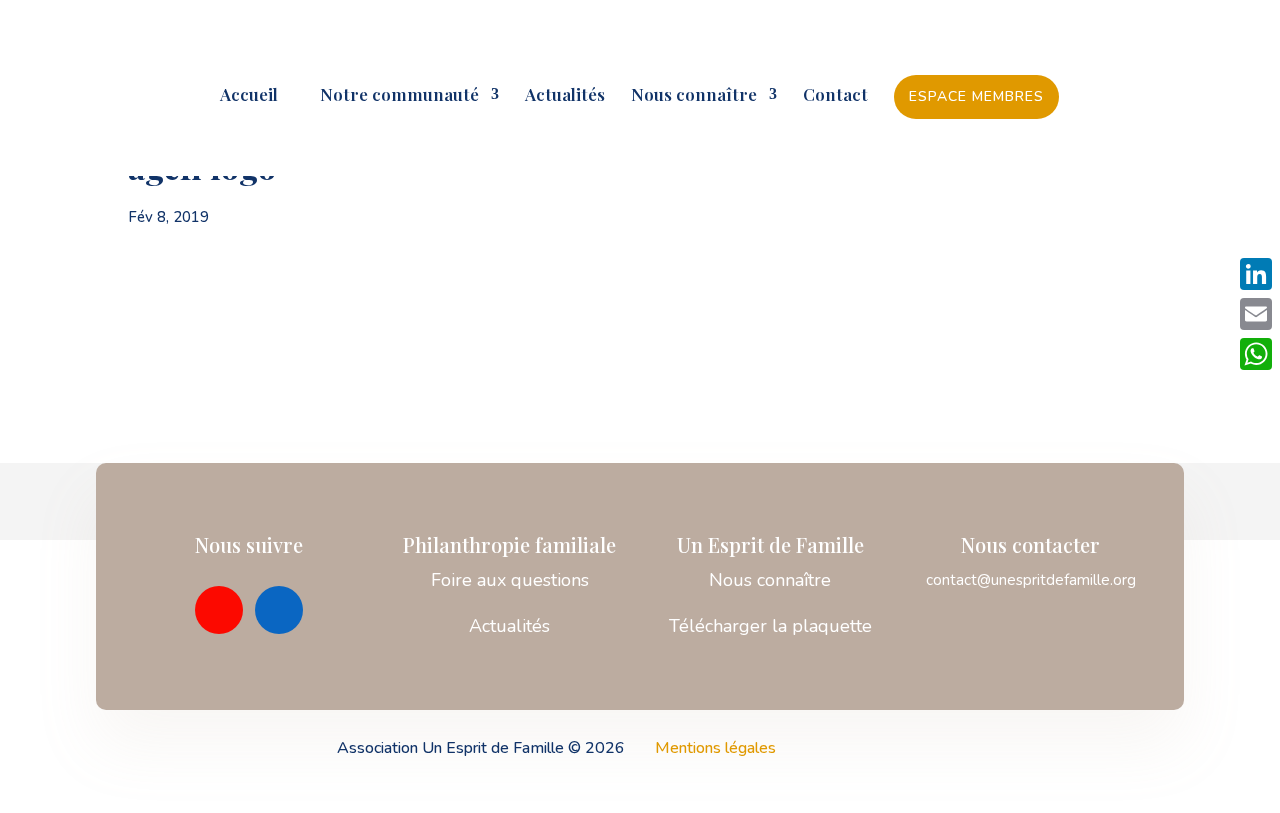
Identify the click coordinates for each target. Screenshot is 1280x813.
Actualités (565, 96)
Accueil (249, 96)
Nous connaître (694, 96)
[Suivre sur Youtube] (219, 610)
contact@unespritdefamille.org (1031, 580)
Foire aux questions (510, 580)
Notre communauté (391, 96)
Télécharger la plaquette (770, 626)
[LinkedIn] (1256, 274)
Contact (835, 96)
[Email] (1256, 314)
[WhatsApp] (1256, 354)
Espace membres (976, 96)
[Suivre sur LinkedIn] (279, 610)
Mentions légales (715, 748)
